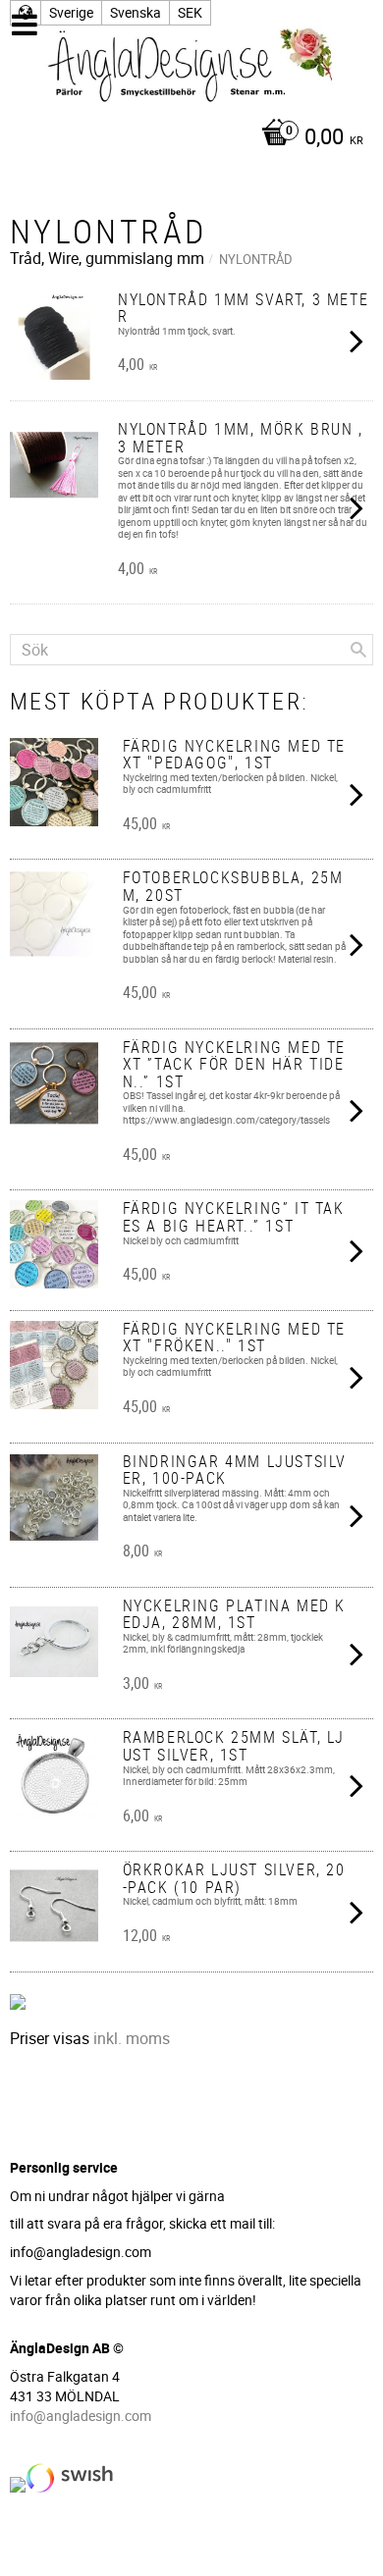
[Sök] (358, 650)
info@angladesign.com (81, 2416)
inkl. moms (132, 2038)
